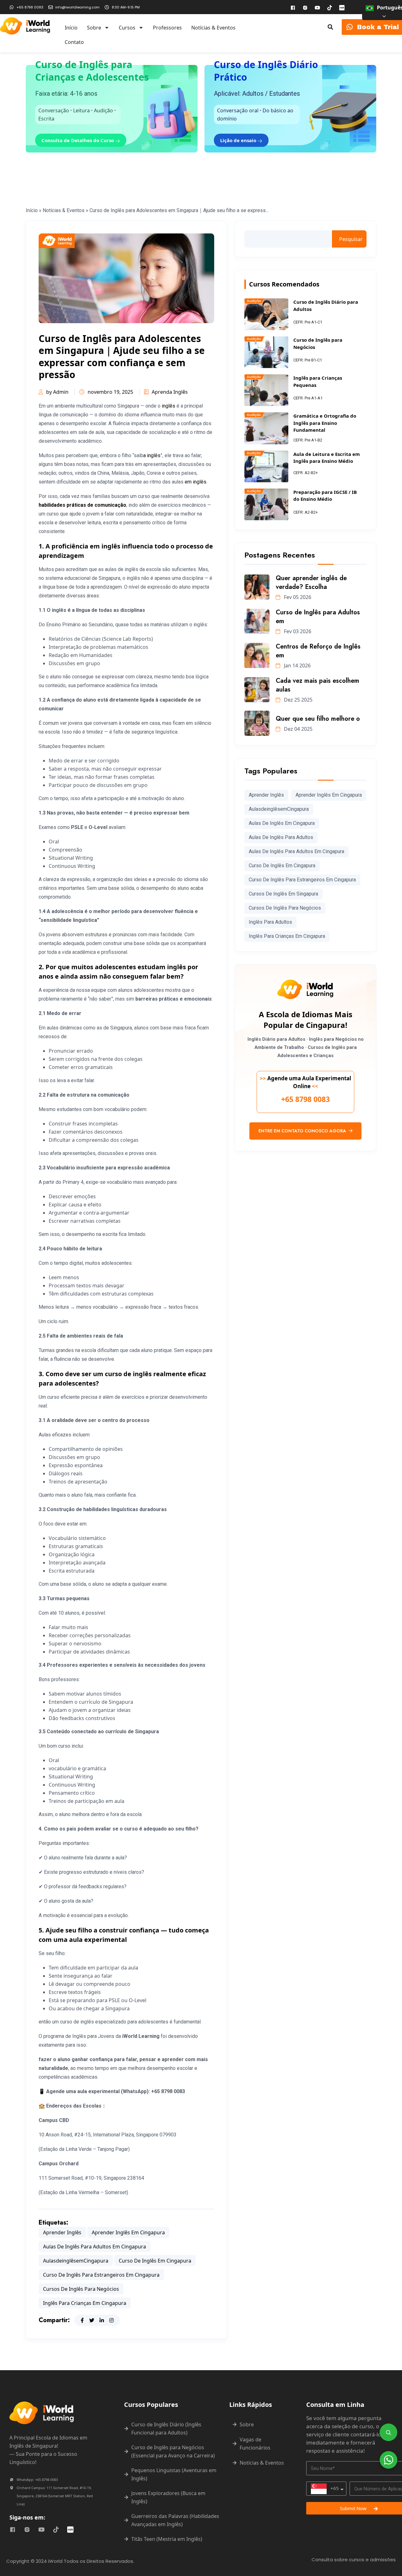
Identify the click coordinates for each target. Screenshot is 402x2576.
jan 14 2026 (297, 665)
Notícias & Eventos (213, 28)
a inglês (152, 455)
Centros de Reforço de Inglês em (318, 651)
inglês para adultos (270, 922)
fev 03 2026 (297, 631)
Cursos (127, 28)
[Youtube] (318, 8)
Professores (167, 28)
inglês (168, 406)
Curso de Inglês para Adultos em (318, 617)
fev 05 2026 (297, 597)
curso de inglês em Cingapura (155, 2261)
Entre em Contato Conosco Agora (303, 1131)
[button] (330, 27)
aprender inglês (62, 2232)
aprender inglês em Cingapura (128, 2232)
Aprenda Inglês (170, 392)
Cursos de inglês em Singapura (283, 894)
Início (71, 28)
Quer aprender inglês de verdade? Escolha (311, 583)
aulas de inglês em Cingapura (282, 823)
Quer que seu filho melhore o (318, 719)
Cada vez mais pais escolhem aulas (318, 685)
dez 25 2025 (298, 700)
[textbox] (325, 2489)
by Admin (57, 392)
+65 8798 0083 (305, 1099)
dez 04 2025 (298, 729)
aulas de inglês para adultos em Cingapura (95, 2247)
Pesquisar (351, 239)
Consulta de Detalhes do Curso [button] (78, 140)
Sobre (94, 28)
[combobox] (326, 2489)
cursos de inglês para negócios (81, 2289)
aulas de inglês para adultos (281, 837)
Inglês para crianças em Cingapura (85, 2303)
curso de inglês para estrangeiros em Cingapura (101, 2275)
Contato (74, 42)
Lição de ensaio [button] (239, 140)
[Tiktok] (330, 8)
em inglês (196, 482)
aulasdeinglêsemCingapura (76, 2261)
